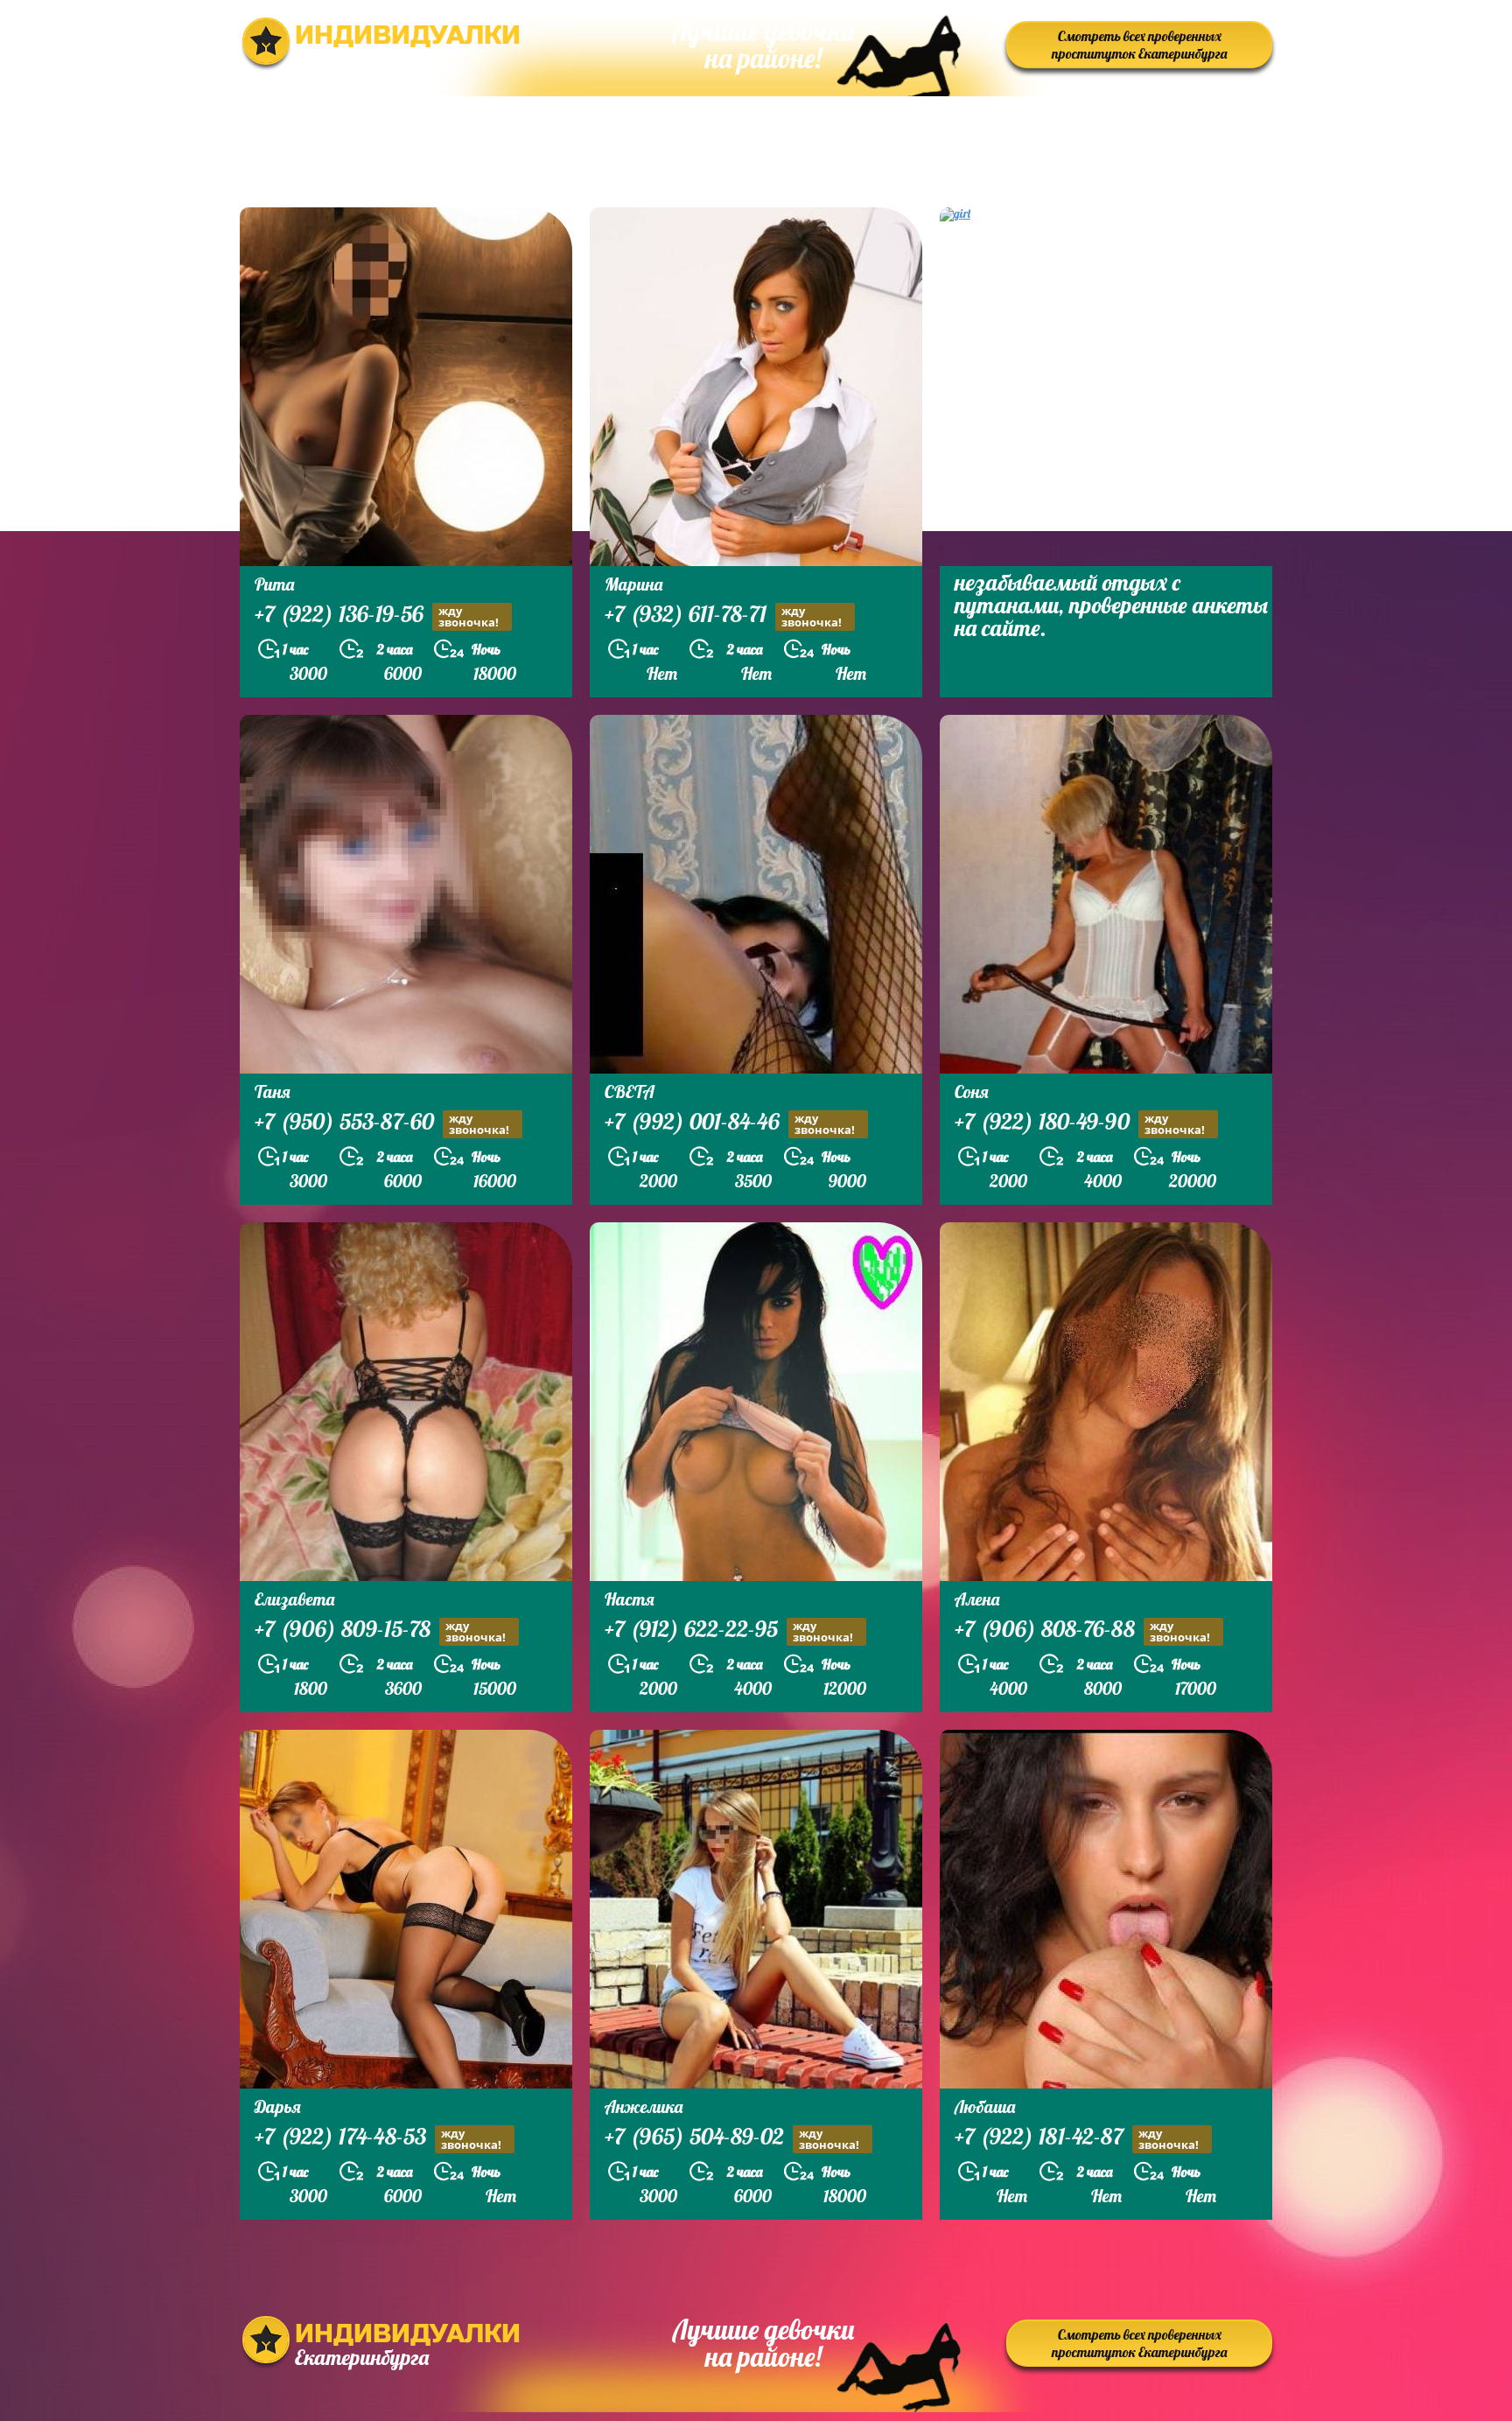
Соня (972, 1092)
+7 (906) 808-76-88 (1082, 1631)
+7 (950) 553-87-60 (382, 1123)
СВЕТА (630, 1092)
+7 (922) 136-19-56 (377, 616)
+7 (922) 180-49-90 (1080, 1123)
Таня (273, 1092)
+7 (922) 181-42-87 (1077, 2138)
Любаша (985, 2106)
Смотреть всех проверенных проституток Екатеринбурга (1139, 45)
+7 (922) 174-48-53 (378, 2138)
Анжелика (644, 2106)
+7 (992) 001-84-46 (730, 1123)
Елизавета (294, 1599)
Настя (630, 1599)
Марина (633, 584)
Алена (977, 1599)
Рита (274, 584)
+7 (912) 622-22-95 (729, 1631)
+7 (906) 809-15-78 (380, 1631)
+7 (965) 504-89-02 (732, 2138)
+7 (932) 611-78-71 (723, 616)
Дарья (278, 2106)
